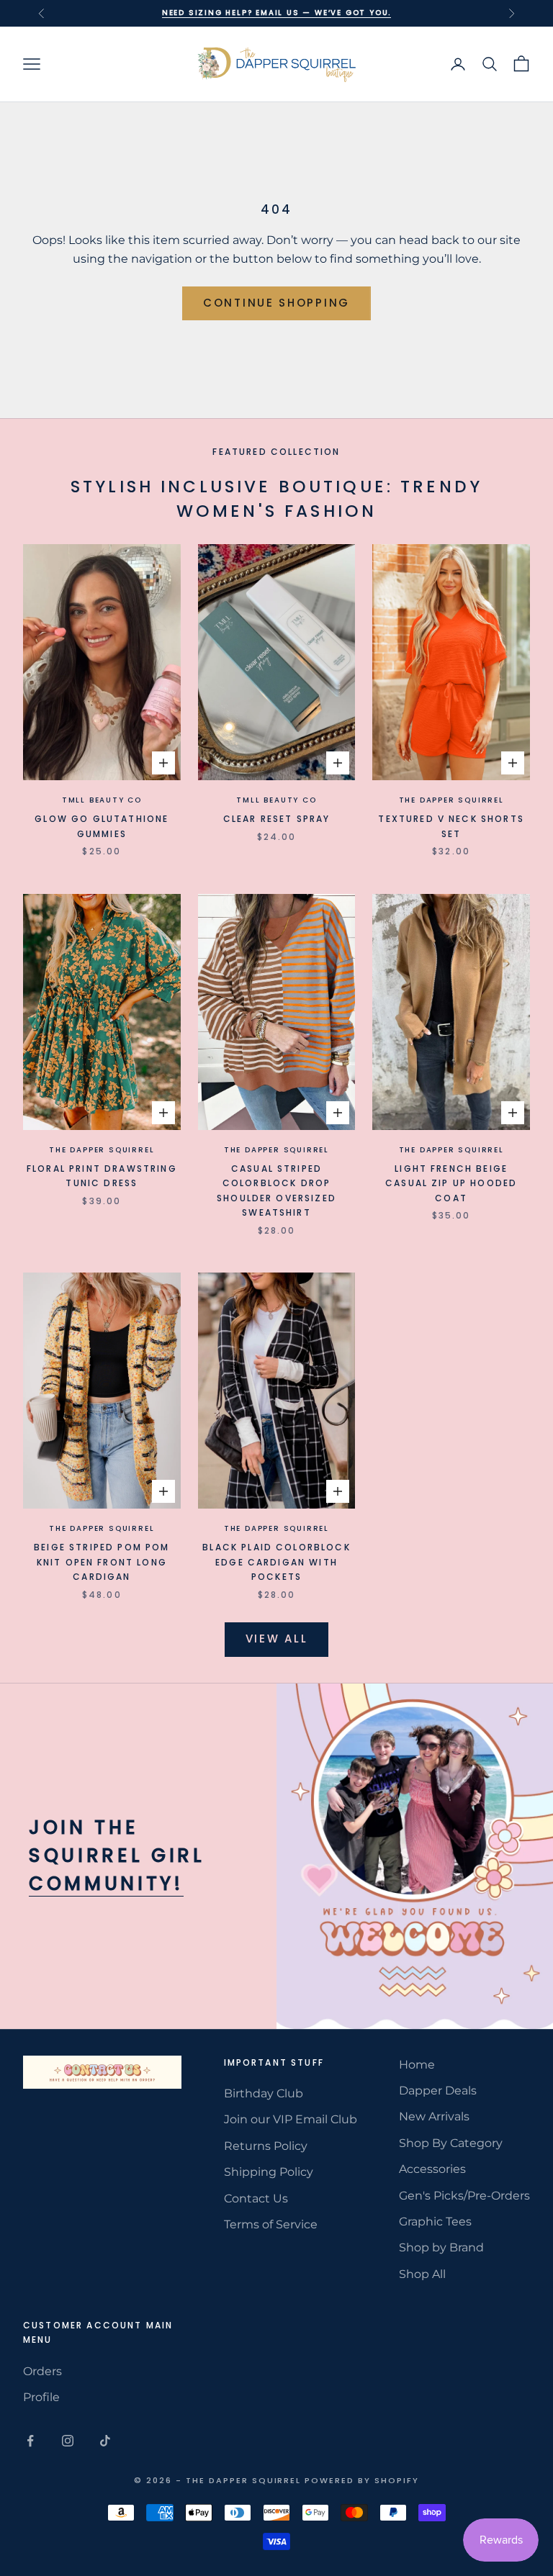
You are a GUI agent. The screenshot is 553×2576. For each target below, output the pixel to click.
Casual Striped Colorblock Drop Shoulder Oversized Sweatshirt (276, 1190)
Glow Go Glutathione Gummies (102, 826)
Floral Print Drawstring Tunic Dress (102, 1176)
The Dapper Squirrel (451, 800)
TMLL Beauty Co (102, 800)
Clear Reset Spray (277, 819)
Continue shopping (276, 303)
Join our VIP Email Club (291, 2119)
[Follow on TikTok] (105, 2441)
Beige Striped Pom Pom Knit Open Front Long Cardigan (102, 1562)
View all (277, 1639)
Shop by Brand (441, 2247)
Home (417, 2065)
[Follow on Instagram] (68, 2441)
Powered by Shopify (362, 2480)
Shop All (422, 2274)
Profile (41, 2397)
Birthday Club (264, 2093)
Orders (42, 2371)
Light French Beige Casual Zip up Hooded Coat (451, 1183)
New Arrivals (434, 2116)
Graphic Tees (435, 2222)
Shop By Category (451, 2143)
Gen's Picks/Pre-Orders (464, 2196)
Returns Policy (266, 2146)
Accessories (432, 2169)
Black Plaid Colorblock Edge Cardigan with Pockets (276, 1562)
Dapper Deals (438, 2091)
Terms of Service (271, 2224)
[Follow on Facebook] (30, 2441)
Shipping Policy (269, 2172)
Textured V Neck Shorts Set (451, 826)
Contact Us (256, 2198)
